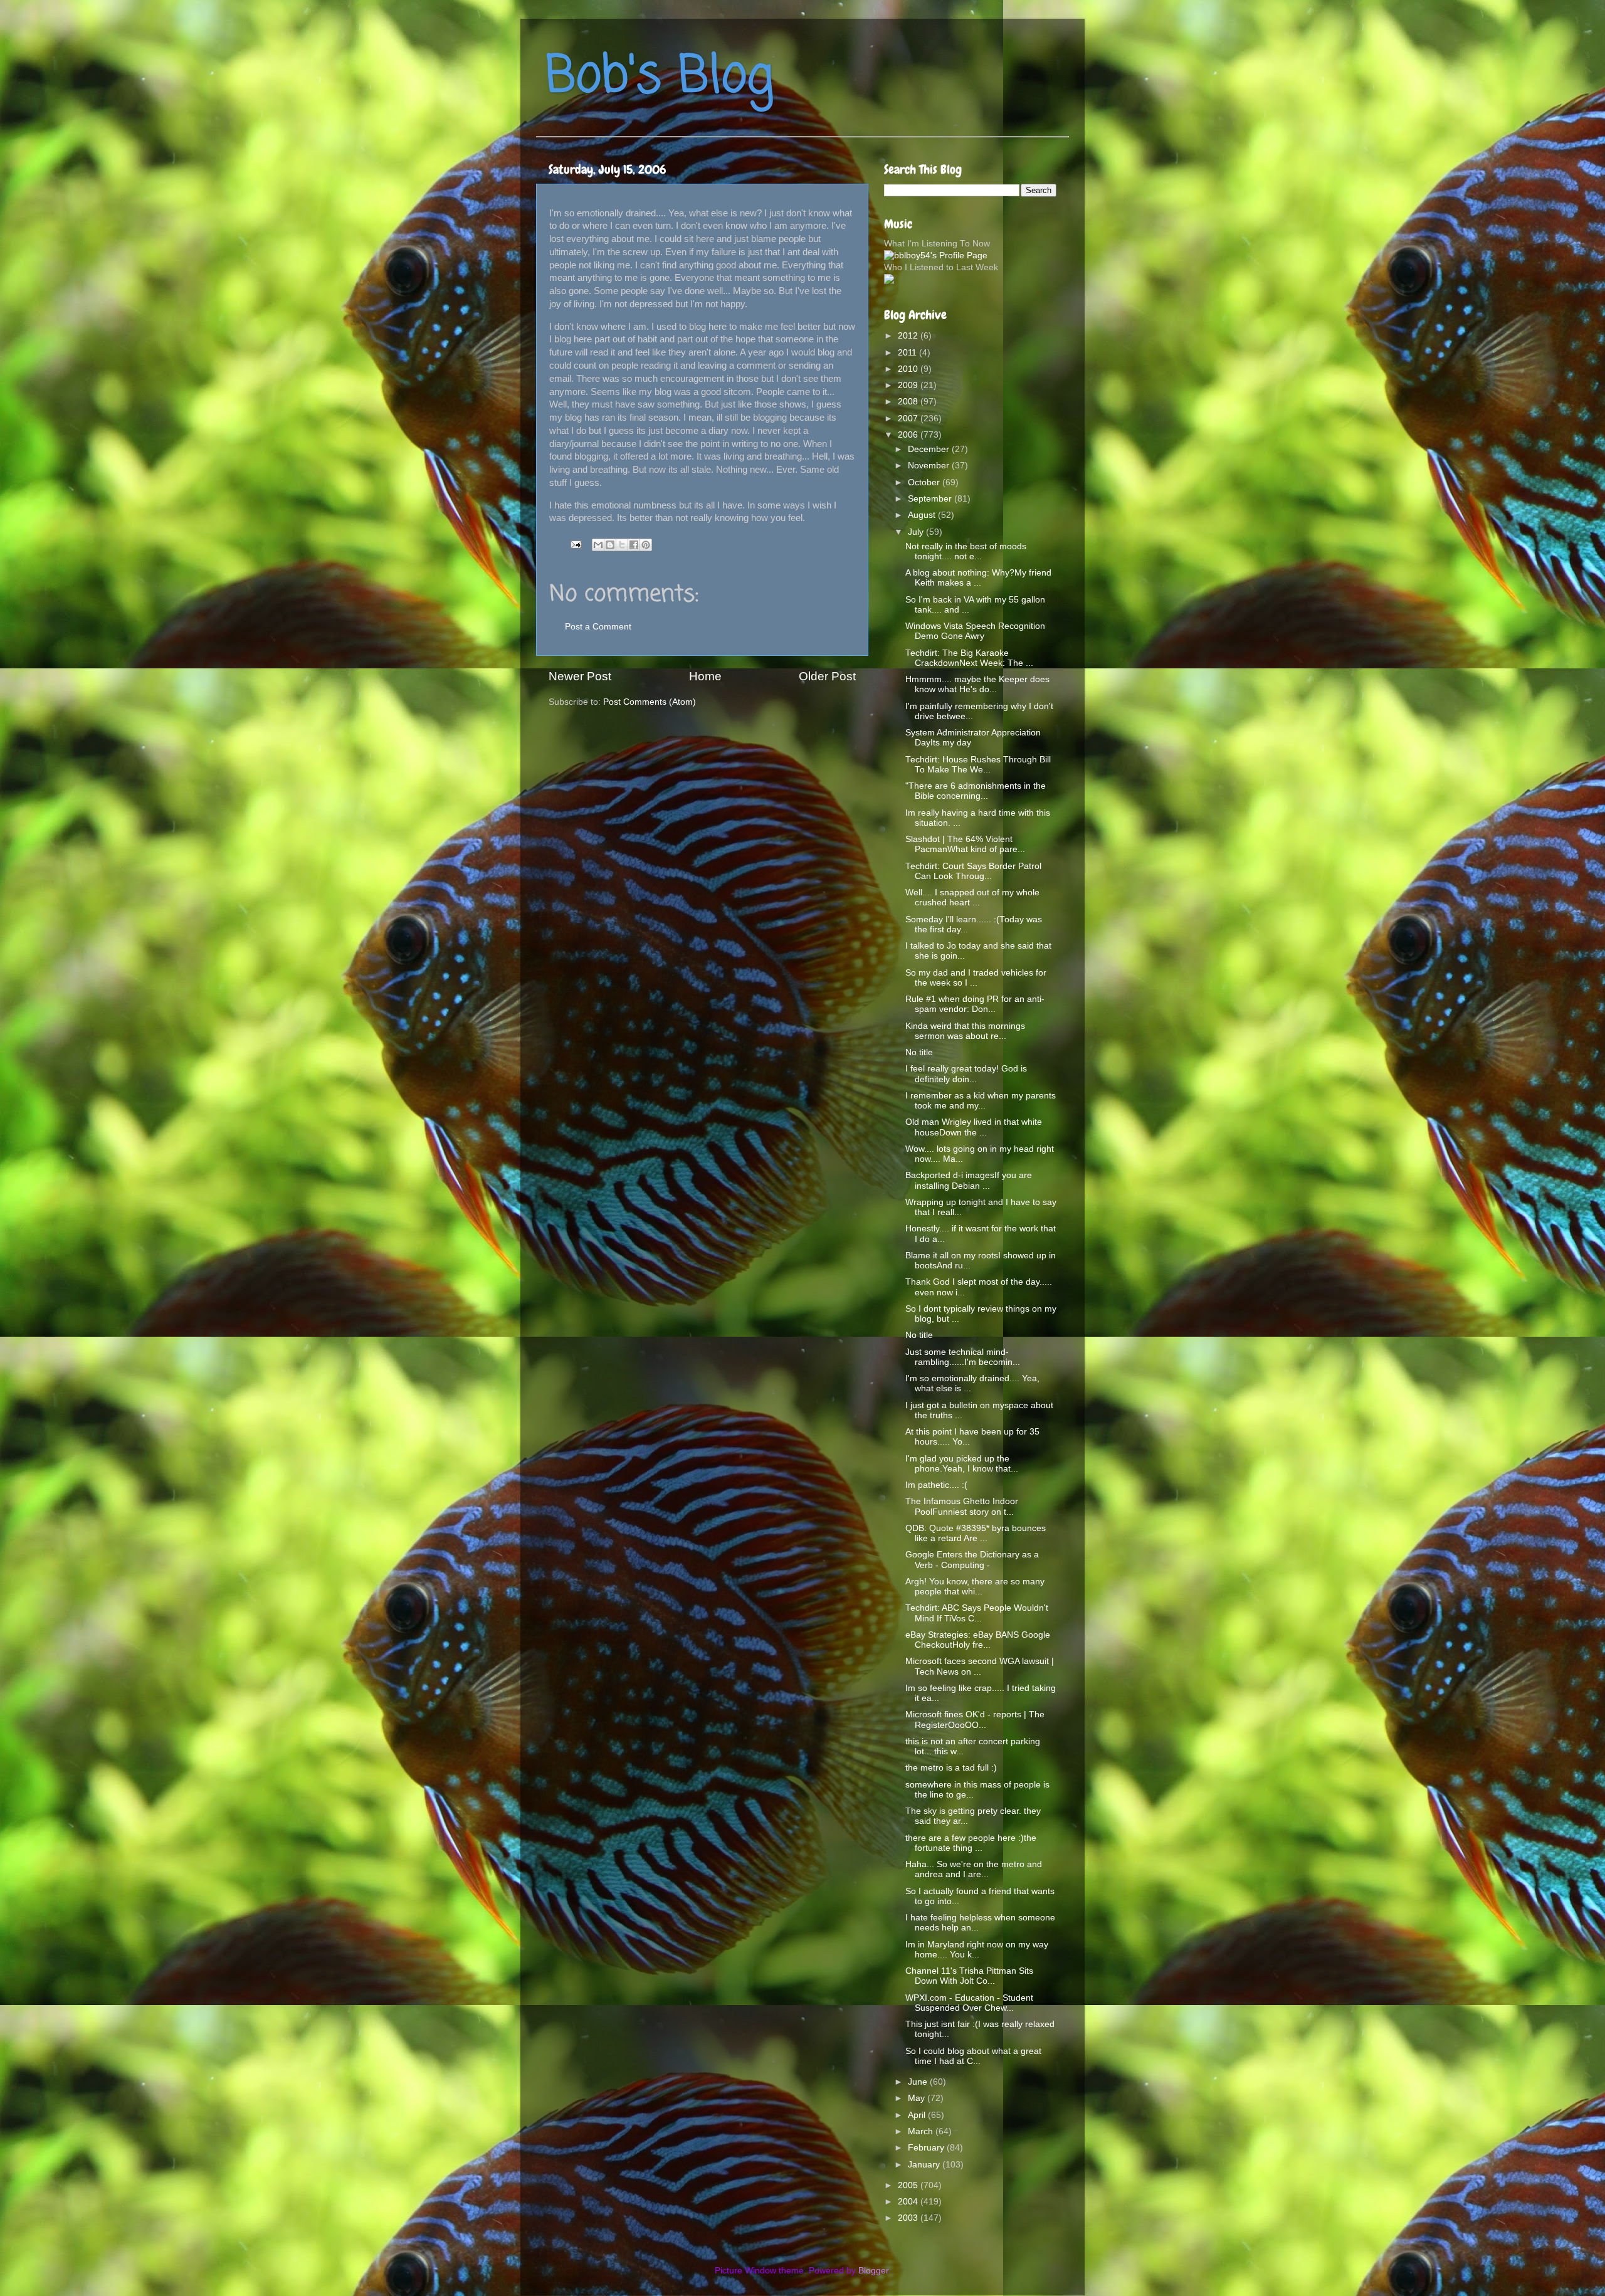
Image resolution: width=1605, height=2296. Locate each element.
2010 (909, 369)
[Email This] (598, 545)
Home (705, 676)
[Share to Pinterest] (646, 545)
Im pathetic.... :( (936, 1485)
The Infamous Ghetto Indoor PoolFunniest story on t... (962, 1506)
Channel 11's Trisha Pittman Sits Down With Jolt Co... (969, 1976)
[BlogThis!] (610, 545)
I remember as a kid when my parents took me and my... (981, 1101)
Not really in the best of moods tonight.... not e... (966, 551)
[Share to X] (622, 545)
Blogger (873, 2271)
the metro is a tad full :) (951, 1768)
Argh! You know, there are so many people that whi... (975, 1587)
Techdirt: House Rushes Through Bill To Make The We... (978, 765)
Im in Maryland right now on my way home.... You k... (977, 1950)
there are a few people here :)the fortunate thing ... (971, 1843)
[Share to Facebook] (634, 545)
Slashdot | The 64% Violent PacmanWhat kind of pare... (965, 844)
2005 (909, 2185)
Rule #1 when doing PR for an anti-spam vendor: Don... (975, 1004)
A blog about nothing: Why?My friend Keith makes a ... (978, 578)
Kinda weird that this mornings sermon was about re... (965, 1031)
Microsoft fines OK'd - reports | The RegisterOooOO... (975, 1719)
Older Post (827, 676)
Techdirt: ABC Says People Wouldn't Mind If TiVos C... (977, 1613)
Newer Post (580, 676)
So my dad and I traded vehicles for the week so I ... (976, 978)
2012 (909, 336)
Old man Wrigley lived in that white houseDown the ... (974, 1127)
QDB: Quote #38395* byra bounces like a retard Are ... (976, 1533)
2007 (909, 419)
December (930, 449)
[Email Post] (575, 544)
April (918, 2115)
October (925, 482)
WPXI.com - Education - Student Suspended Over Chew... (969, 2003)
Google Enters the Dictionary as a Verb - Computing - (972, 1560)
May (918, 2098)
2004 (909, 2202)
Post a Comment (598, 627)
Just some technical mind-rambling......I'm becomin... (963, 1357)
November (930, 466)
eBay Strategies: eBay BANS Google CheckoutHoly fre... (978, 1640)
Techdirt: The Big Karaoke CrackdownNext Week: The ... (969, 658)
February (927, 2148)
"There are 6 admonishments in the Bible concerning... (976, 791)
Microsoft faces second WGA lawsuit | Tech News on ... (980, 1666)
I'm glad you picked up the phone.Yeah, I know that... (962, 1464)
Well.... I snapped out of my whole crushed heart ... (972, 898)
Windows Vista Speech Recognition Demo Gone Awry (975, 631)
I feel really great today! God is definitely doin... (966, 1074)
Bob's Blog (660, 77)
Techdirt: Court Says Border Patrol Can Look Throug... (973, 871)
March (922, 2131)
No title (919, 1052)
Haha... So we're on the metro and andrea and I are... (974, 1869)
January (925, 2165)
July (917, 532)
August (923, 515)
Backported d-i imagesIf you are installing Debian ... (969, 1180)
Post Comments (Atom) (650, 702)
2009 (909, 385)
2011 (908, 353)
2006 (909, 435)
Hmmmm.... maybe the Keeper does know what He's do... (977, 684)
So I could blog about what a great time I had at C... (973, 2056)
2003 (909, 2218)
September (931, 499)
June (919, 2082)
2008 (909, 402)
